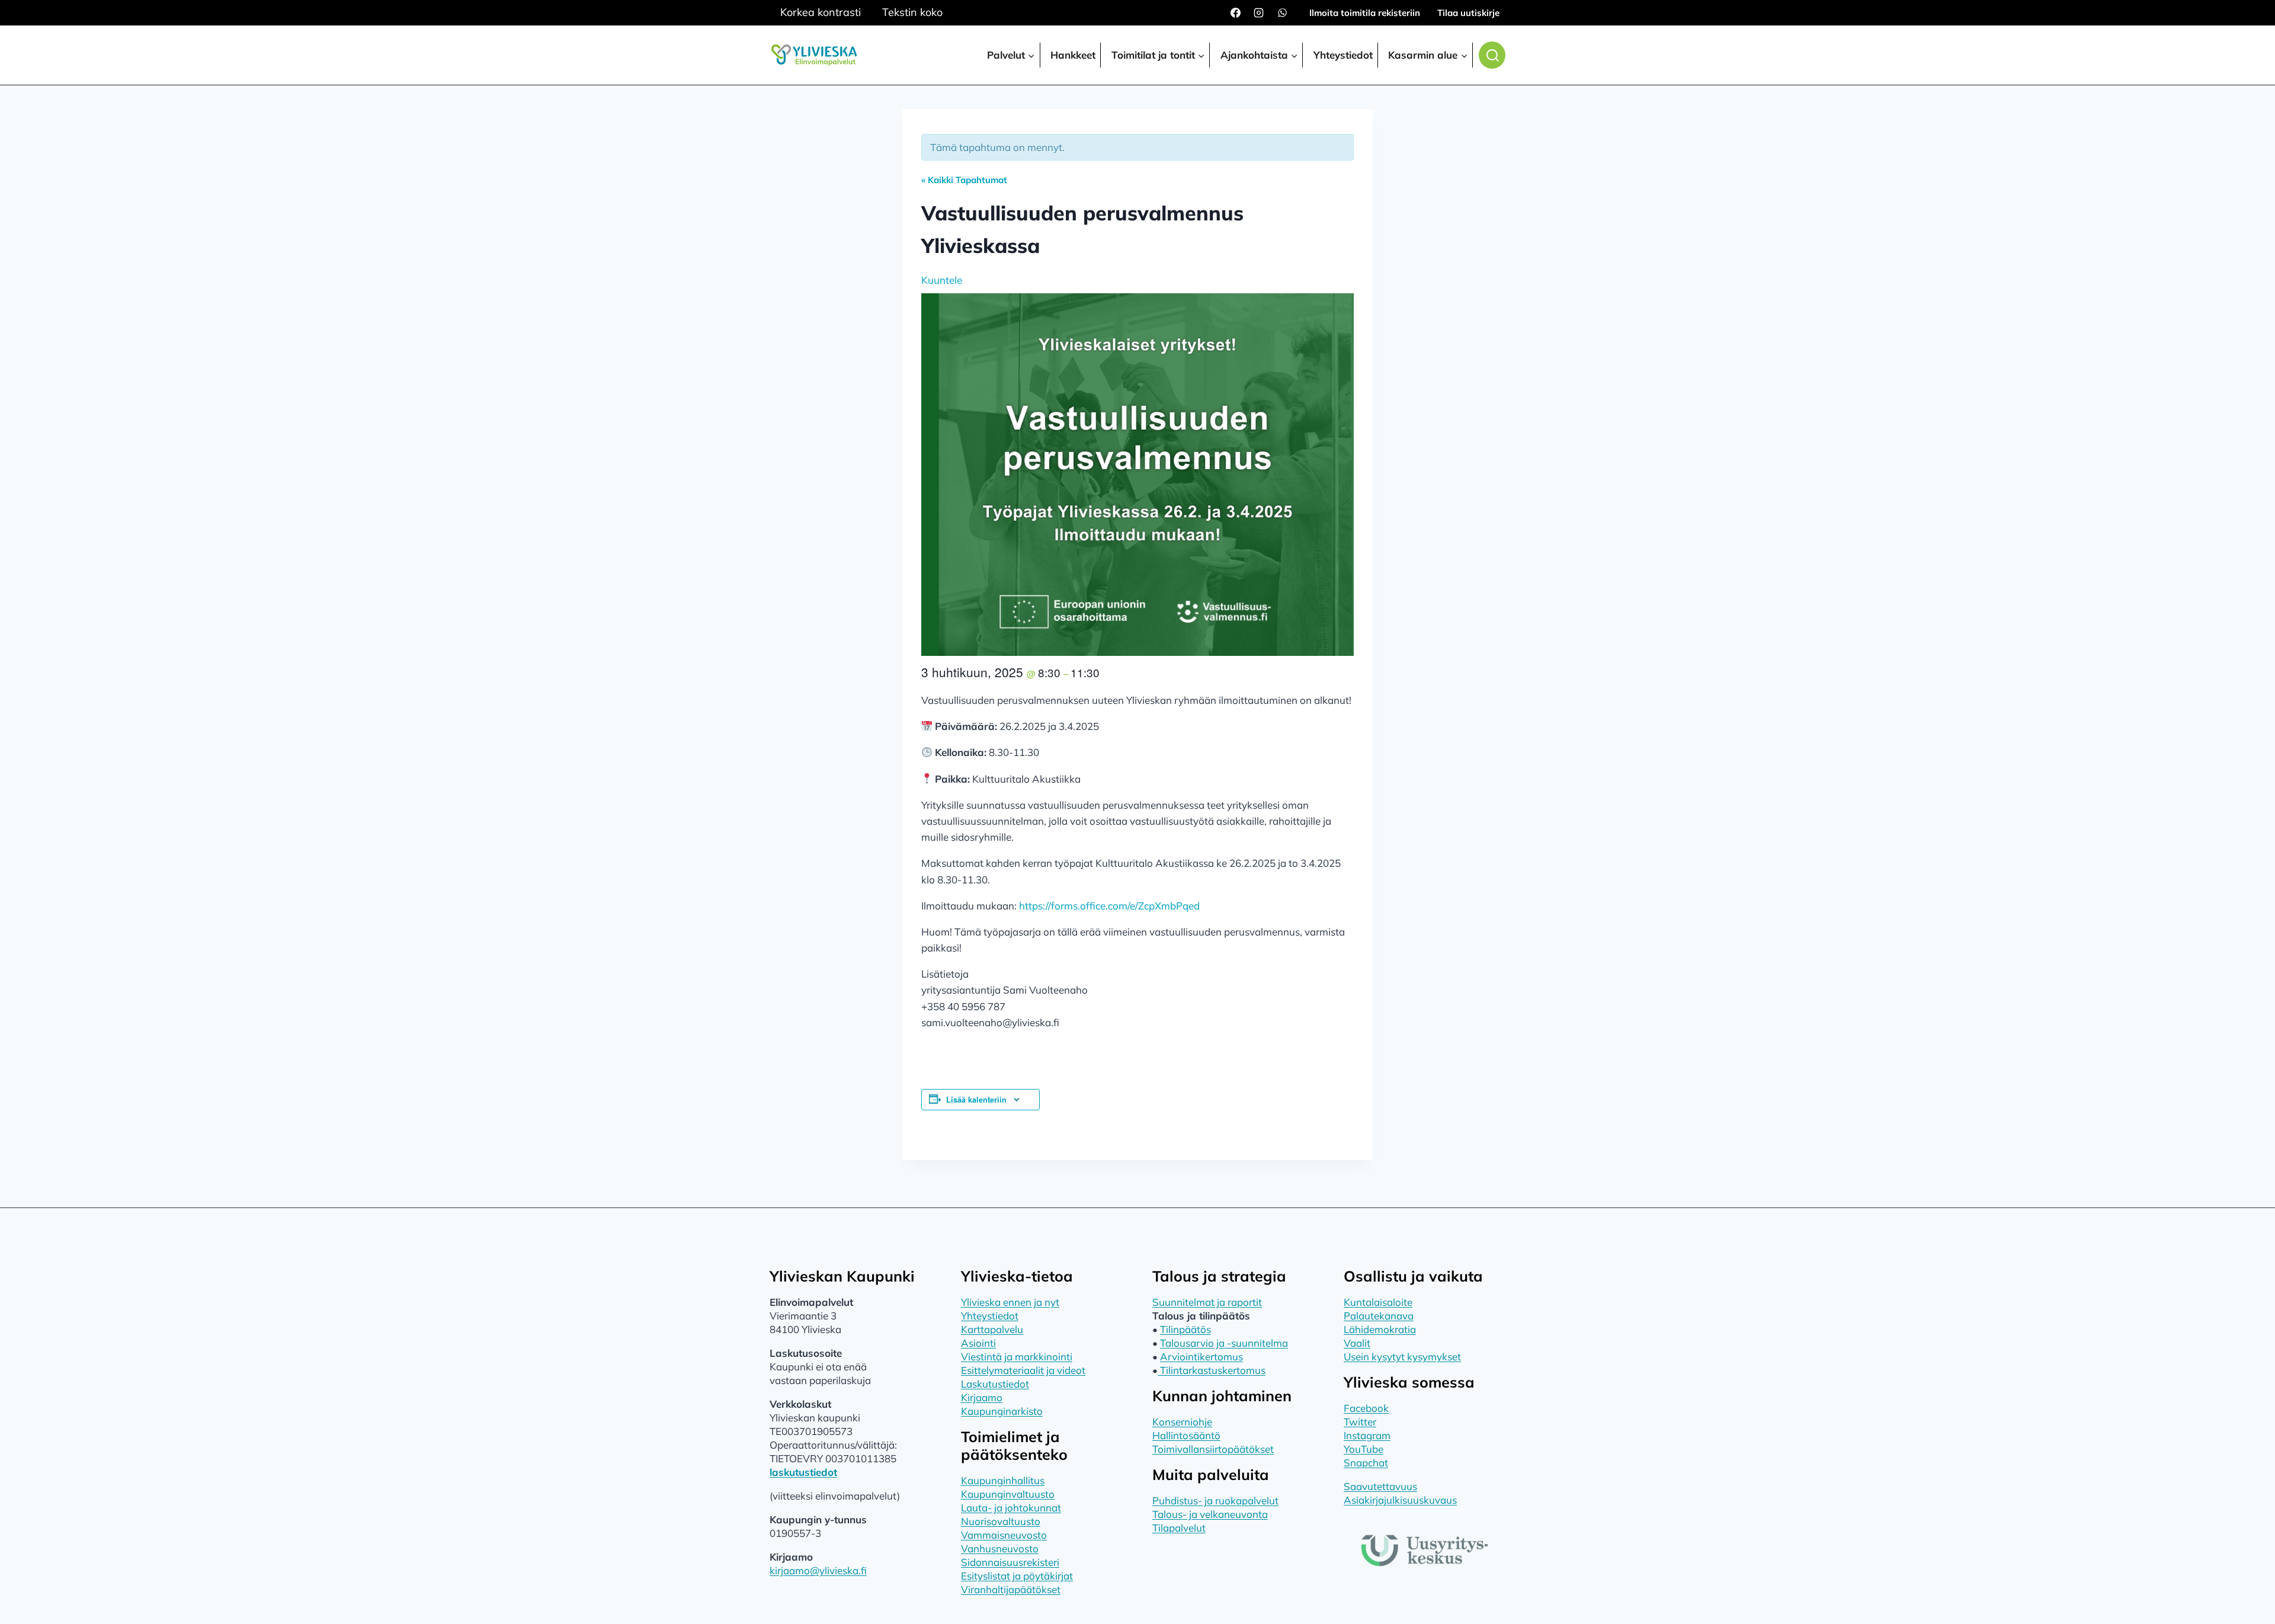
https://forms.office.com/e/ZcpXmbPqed (1109, 906)
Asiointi (978, 1343)
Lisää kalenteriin (976, 1100)
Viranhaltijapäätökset (1011, 1589)
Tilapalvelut (1179, 1528)
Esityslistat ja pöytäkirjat (1017, 1576)
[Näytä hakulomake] (1492, 55)
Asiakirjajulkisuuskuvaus (1400, 1500)
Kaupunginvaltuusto (1008, 1494)
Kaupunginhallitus (1003, 1480)
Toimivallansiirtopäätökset (1213, 1449)
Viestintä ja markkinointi (1017, 1356)
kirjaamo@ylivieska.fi (818, 1570)
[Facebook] (1236, 13)
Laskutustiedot (995, 1384)
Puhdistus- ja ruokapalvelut (1215, 1500)
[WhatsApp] (1282, 13)
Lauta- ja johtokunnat (1011, 1508)
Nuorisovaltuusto (1001, 1521)
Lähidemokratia (1380, 1329)
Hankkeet (1073, 55)
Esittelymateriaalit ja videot (1023, 1370)
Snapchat (1366, 1463)
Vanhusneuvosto (1000, 1548)
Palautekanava (1379, 1316)
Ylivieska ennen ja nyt (1010, 1302)
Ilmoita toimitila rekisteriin (1365, 13)
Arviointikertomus (1201, 1356)
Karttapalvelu (992, 1329)
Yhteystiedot (1343, 55)
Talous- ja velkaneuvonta (1210, 1514)
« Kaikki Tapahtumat (964, 180)
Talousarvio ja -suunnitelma (1224, 1343)
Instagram (1367, 1435)
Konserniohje (1182, 1422)
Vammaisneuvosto (1004, 1535)
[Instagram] (1259, 13)
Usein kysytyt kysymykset (1402, 1356)
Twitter (1360, 1422)
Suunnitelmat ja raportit (1207, 1302)
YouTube (1364, 1449)
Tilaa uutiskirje (1468, 13)
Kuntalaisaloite (1378, 1302)
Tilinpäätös (1185, 1329)
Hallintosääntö (1186, 1435)
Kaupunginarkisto (1002, 1411)
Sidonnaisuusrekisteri (1010, 1562)
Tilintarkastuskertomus (1212, 1370)
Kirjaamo (982, 1397)
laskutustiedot (803, 1472)
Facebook (1366, 1408)
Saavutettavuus (1380, 1486)
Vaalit (1357, 1343)
